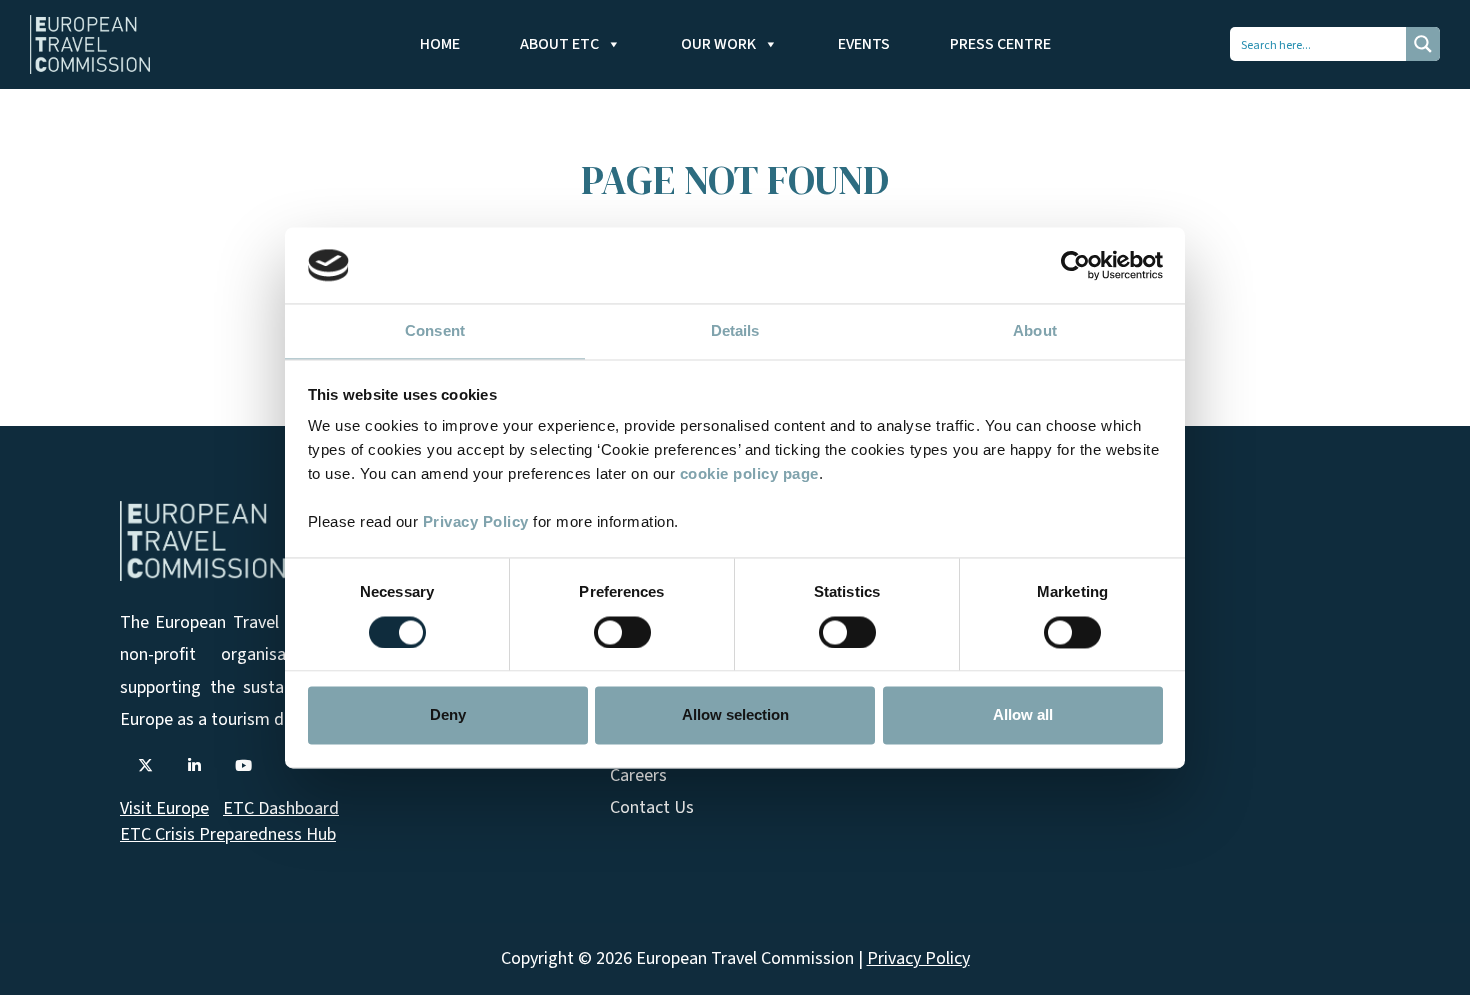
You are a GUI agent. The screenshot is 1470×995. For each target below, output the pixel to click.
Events (864, 44)
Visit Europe (164, 808)
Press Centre (1000, 44)
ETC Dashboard (281, 808)
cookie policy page (749, 474)
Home (440, 44)
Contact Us (652, 807)
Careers (638, 775)
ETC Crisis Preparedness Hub (228, 834)
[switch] (622, 632)
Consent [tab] (435, 331)
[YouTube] (243, 766)
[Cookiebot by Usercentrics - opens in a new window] (1075, 265)
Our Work (718, 44)
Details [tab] (735, 331)
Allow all (1023, 715)
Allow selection (735, 715)
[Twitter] (145, 766)
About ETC (559, 44)
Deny (448, 715)
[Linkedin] (194, 766)
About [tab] (1035, 331)
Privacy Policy (476, 522)
